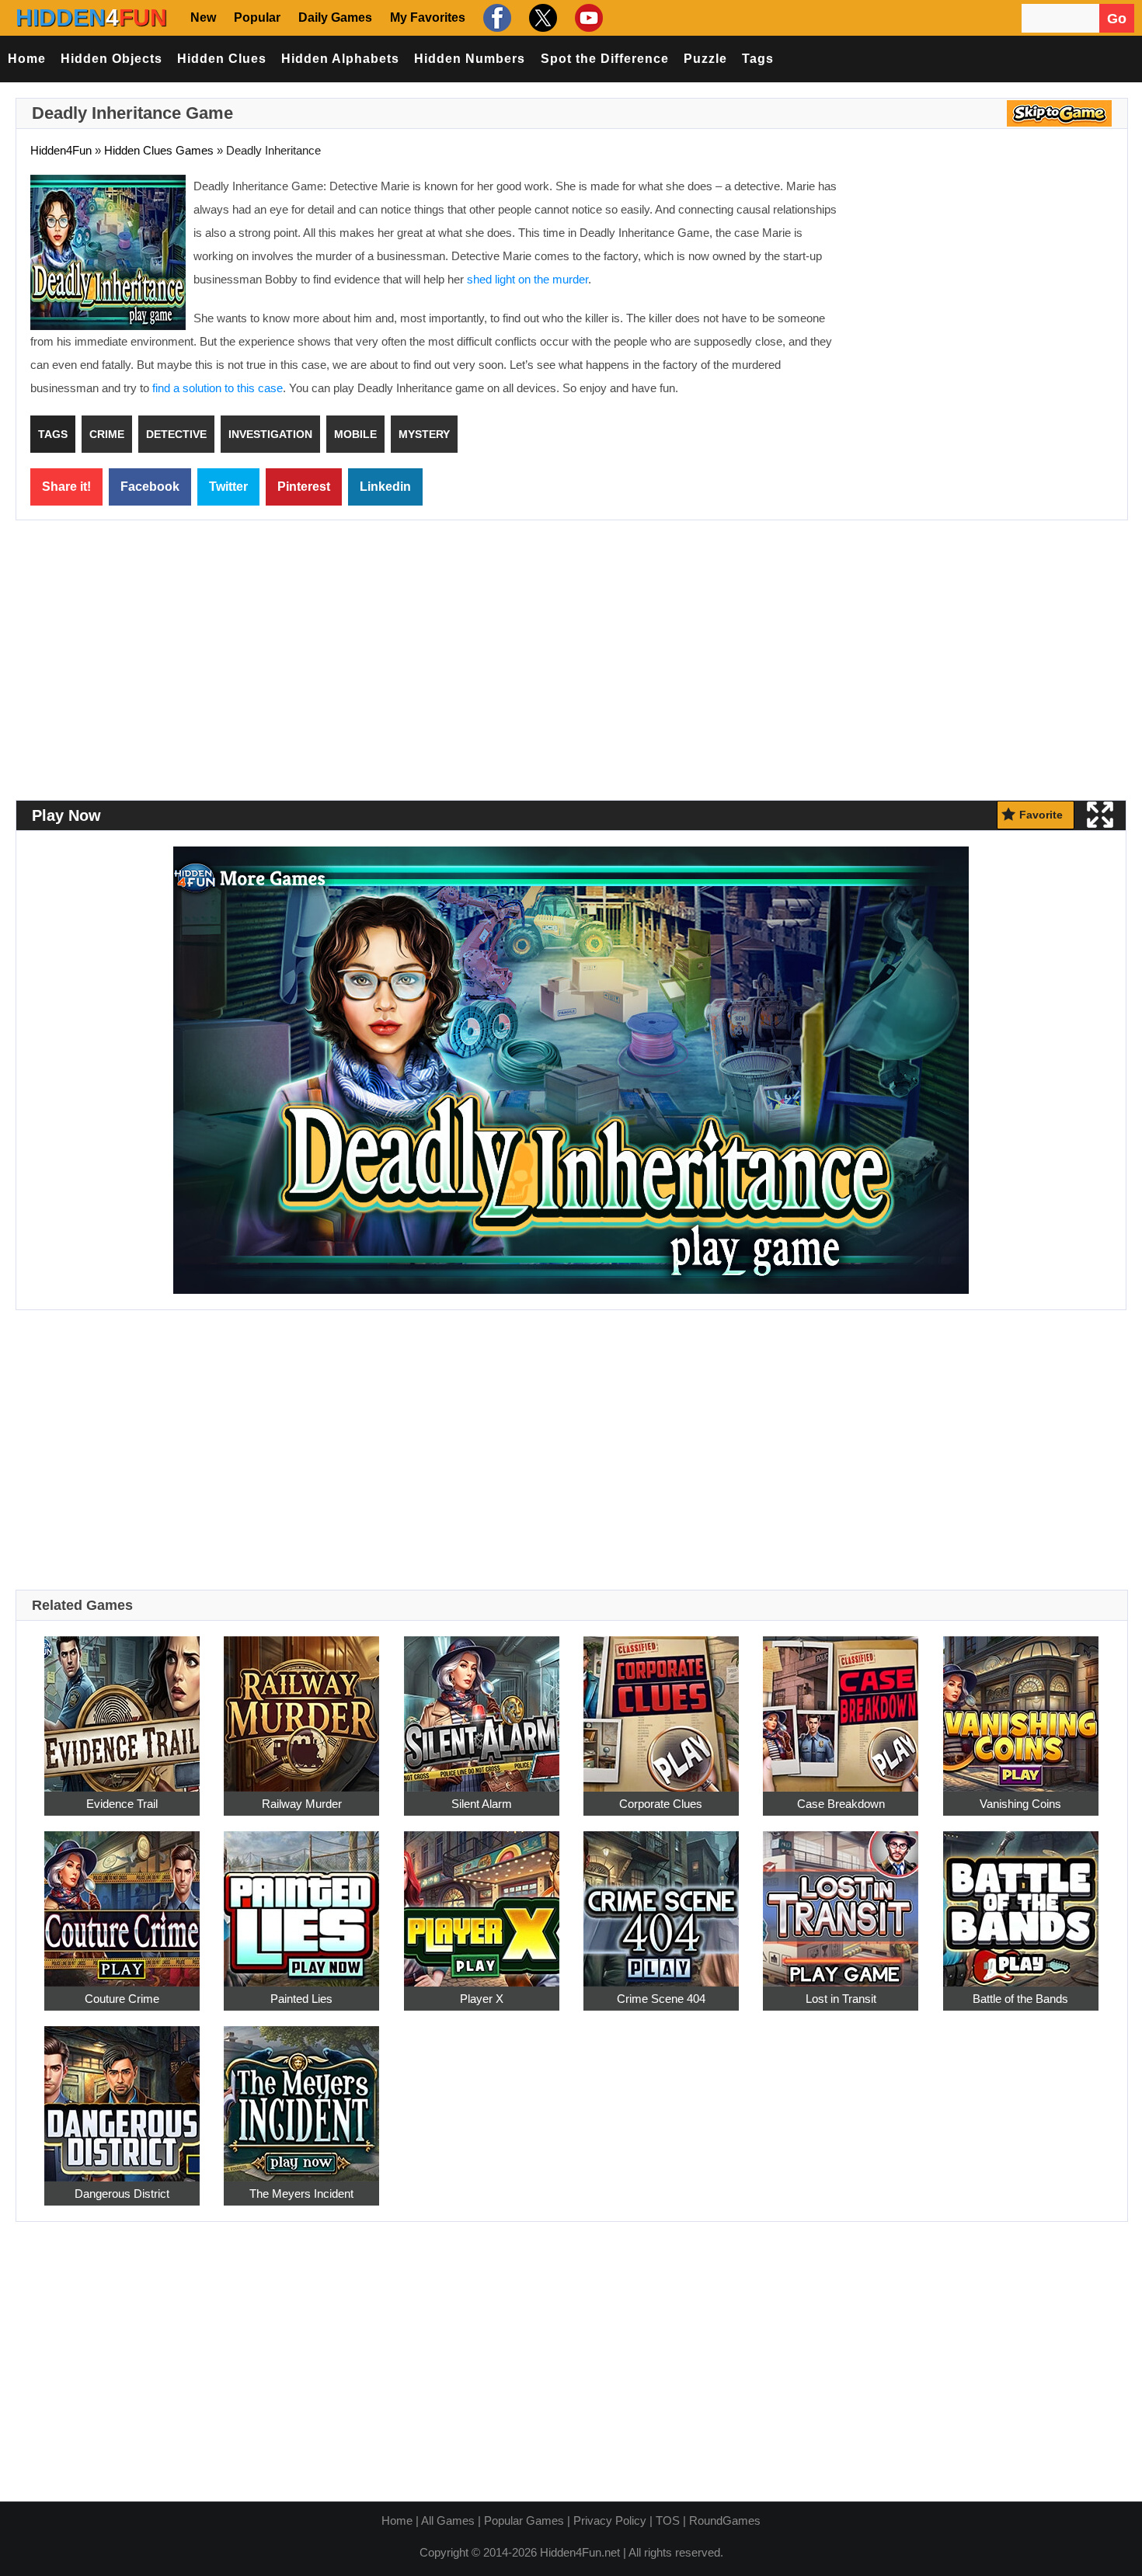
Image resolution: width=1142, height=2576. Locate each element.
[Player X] (482, 1900)
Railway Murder (302, 1804)
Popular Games (524, 2520)
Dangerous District (122, 2194)
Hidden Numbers (470, 59)
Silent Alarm (482, 1804)
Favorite (1041, 815)
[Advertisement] (983, 287)
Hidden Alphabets (340, 59)
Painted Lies (301, 1999)
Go (1117, 19)
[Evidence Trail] (122, 1705)
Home (27, 59)
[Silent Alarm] (482, 1705)
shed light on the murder (527, 279)
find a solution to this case (218, 388)
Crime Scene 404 (661, 1999)
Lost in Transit (841, 1999)
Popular (257, 17)
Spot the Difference (605, 59)
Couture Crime (122, 1999)
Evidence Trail (122, 1804)
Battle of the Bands (1020, 1999)
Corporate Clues (661, 1804)
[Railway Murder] (301, 1705)
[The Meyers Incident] (301, 2095)
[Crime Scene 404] (661, 1900)
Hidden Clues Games (159, 150)
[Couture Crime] (122, 1900)
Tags (758, 59)
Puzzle (705, 59)
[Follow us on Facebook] (495, 17)
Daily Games (335, 17)
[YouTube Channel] (587, 17)
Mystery (424, 434)
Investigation (270, 434)
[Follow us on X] (541, 17)
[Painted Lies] (301, 1900)
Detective (176, 434)
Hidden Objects (111, 59)
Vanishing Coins (1020, 1804)
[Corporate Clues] (661, 1705)
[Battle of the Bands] (1021, 1900)
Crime (107, 434)
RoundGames (725, 2520)
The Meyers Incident (301, 2194)
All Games (448, 2520)
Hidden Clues (222, 59)
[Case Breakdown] (841, 1705)
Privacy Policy (610, 2520)
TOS (668, 2520)
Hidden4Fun (61, 150)
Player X (482, 1999)
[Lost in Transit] (841, 1900)
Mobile (355, 434)
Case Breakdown (841, 1804)
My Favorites (428, 17)
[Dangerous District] (122, 2095)
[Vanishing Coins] (1021, 1705)
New (203, 17)
